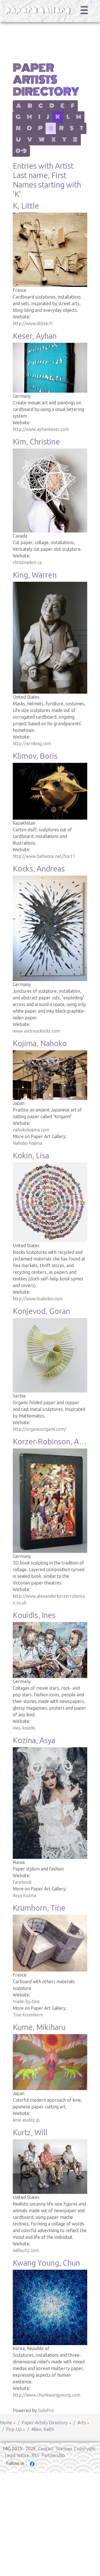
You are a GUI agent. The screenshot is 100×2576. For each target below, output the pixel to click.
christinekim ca (27, 562)
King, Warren (35, 575)
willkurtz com (26, 2250)
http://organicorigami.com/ (39, 1429)
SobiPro (46, 2410)
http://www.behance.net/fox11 (44, 856)
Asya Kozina (24, 1895)
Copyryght (85, 2449)
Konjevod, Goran (41, 1311)
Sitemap (64, 2449)
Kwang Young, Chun (46, 2263)
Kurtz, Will (30, 2132)
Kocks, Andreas (39, 868)
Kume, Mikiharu (39, 2027)
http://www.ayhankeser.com (41, 429)
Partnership (53, 2455)
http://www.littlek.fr (33, 323)
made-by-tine (26, 2001)
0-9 (21, 151)
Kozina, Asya (34, 1740)
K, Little (26, 206)
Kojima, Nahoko (40, 1043)
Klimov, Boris (35, 756)
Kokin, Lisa (31, 1155)
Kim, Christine (36, 442)
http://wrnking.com (32, 743)
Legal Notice (17, 2455)
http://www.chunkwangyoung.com (47, 2395)
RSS (35, 2455)
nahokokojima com (31, 1130)
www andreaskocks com (36, 1031)
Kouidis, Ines (34, 1615)
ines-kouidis (24, 1728)
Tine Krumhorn (28, 2015)
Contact (46, 2449)
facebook (22, 1882)
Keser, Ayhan (35, 336)
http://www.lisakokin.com (38, 1299)
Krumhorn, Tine (39, 1908)
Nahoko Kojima (27, 1143)
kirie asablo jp (26, 2120)
